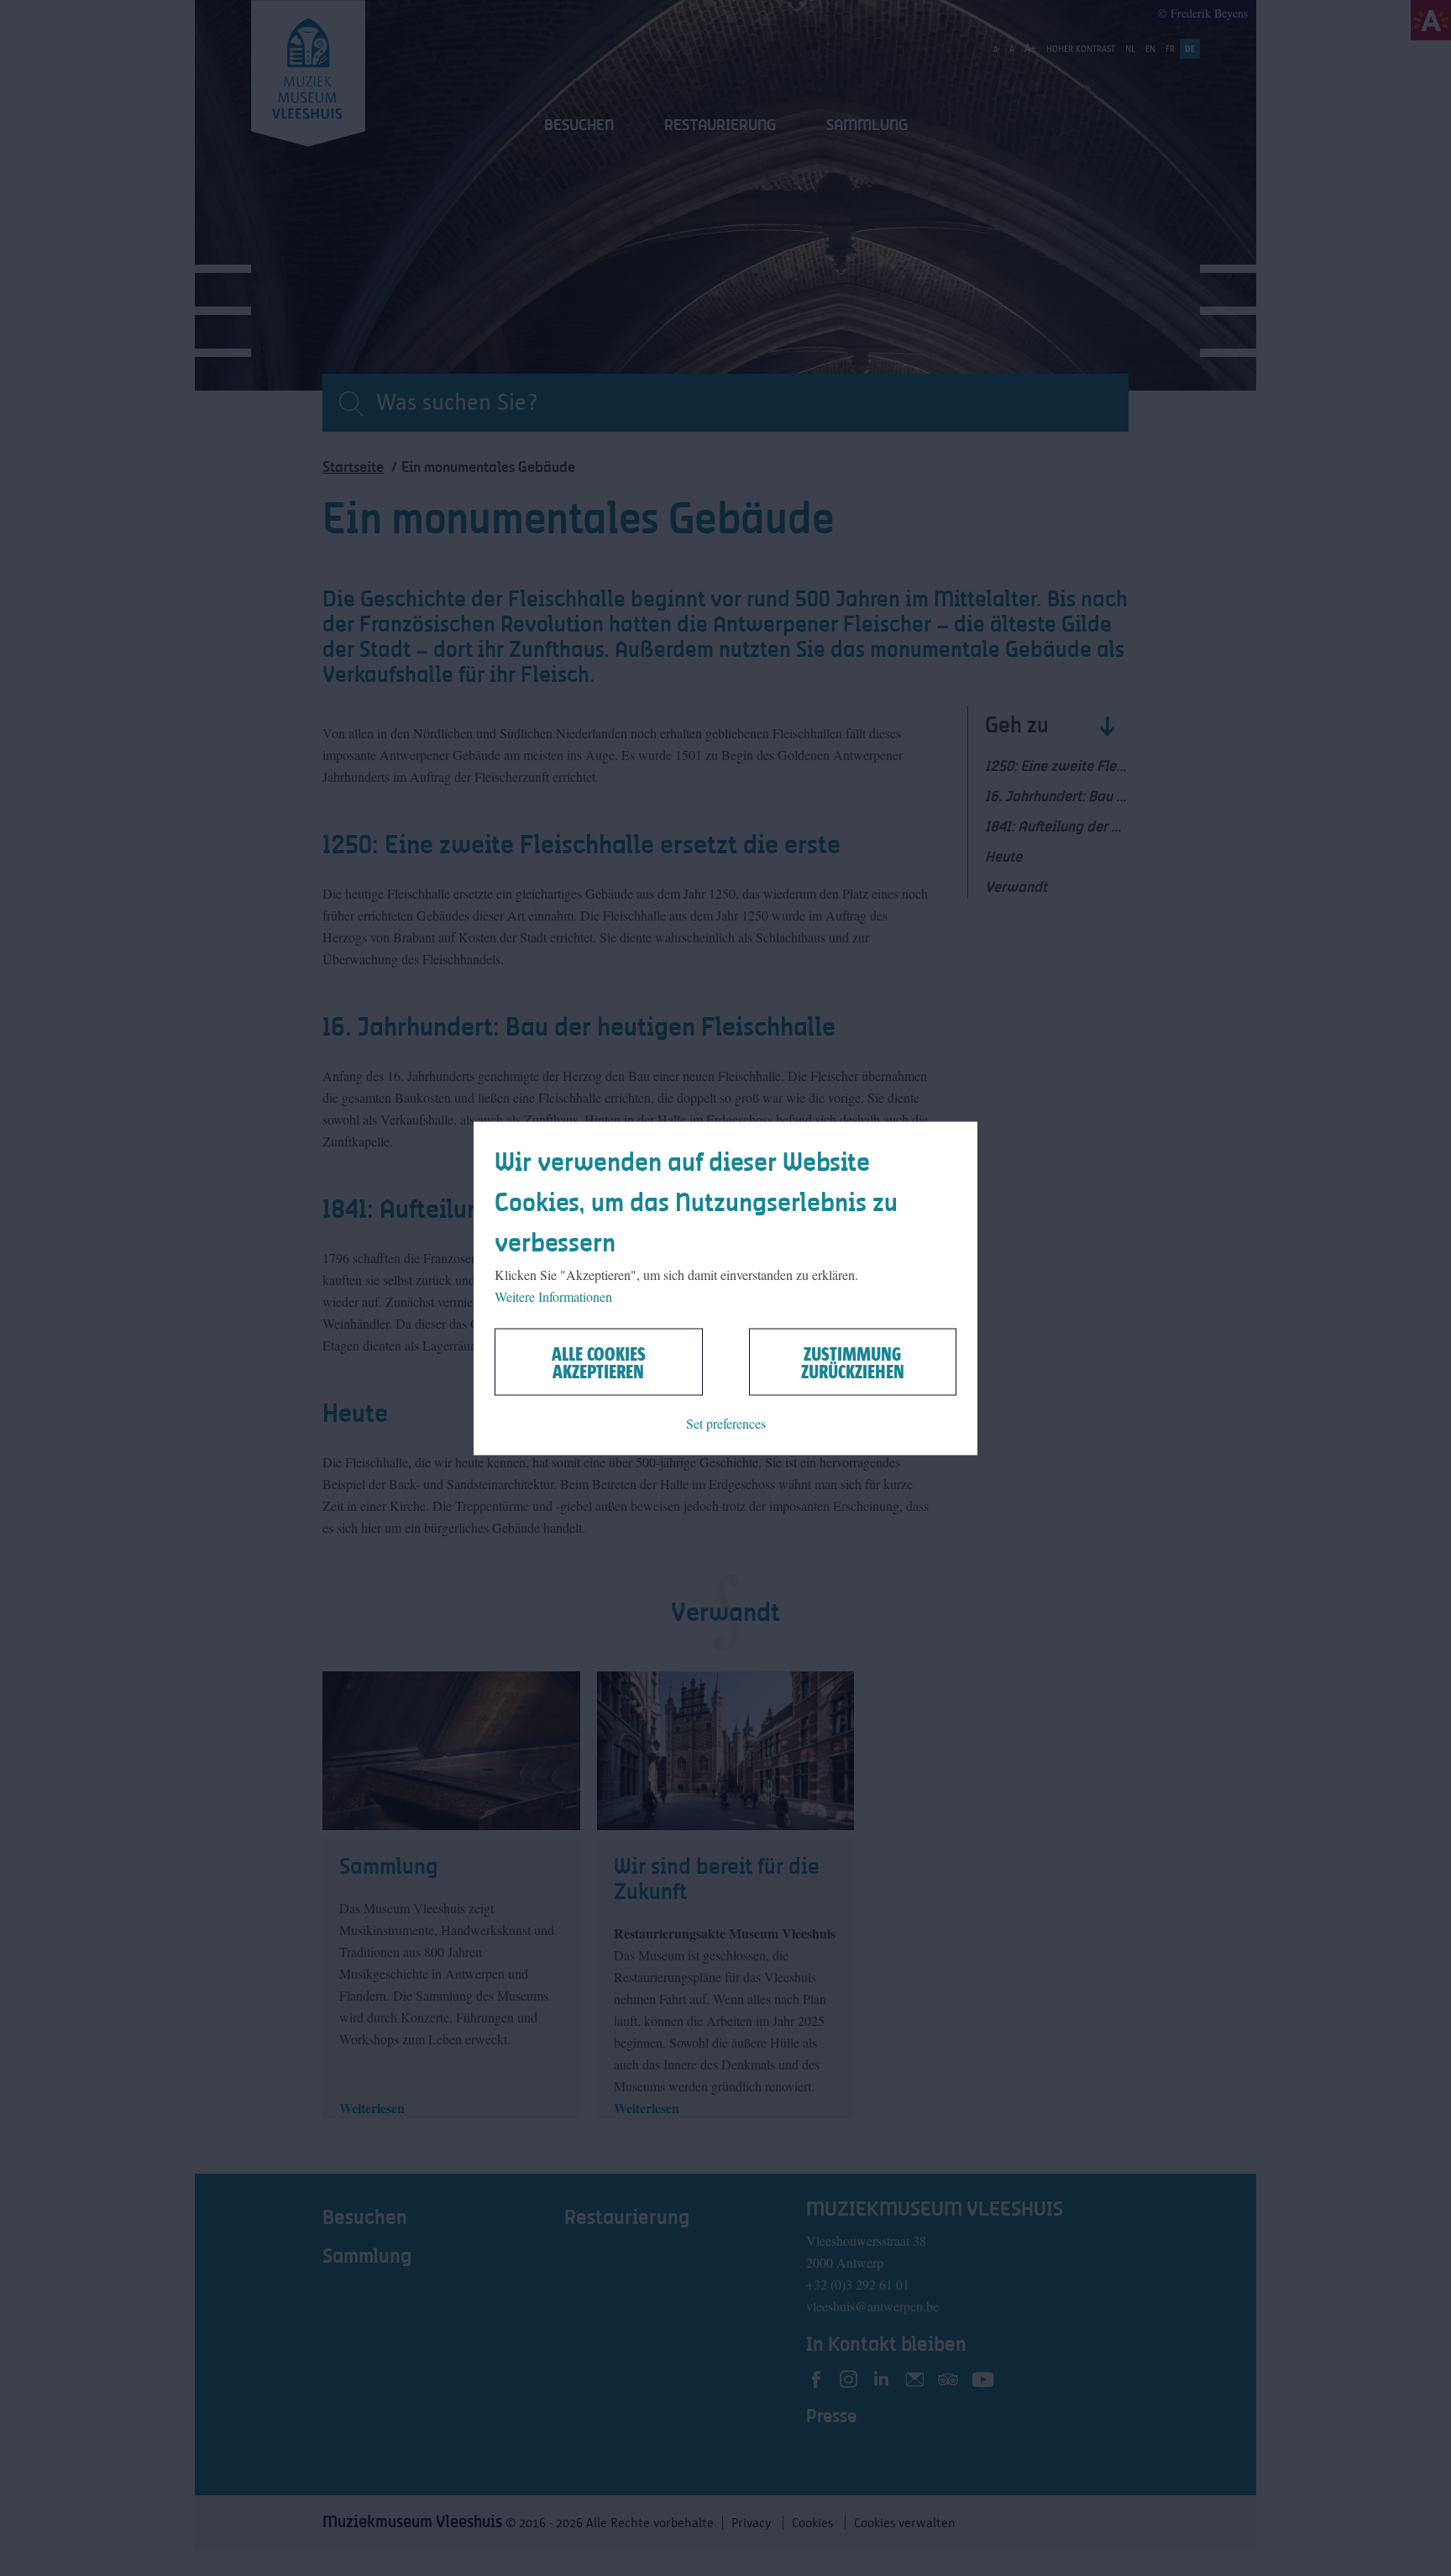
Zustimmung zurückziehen (853, 1361)
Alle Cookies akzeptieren (599, 1361)
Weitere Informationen (553, 1296)
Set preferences (726, 1422)
